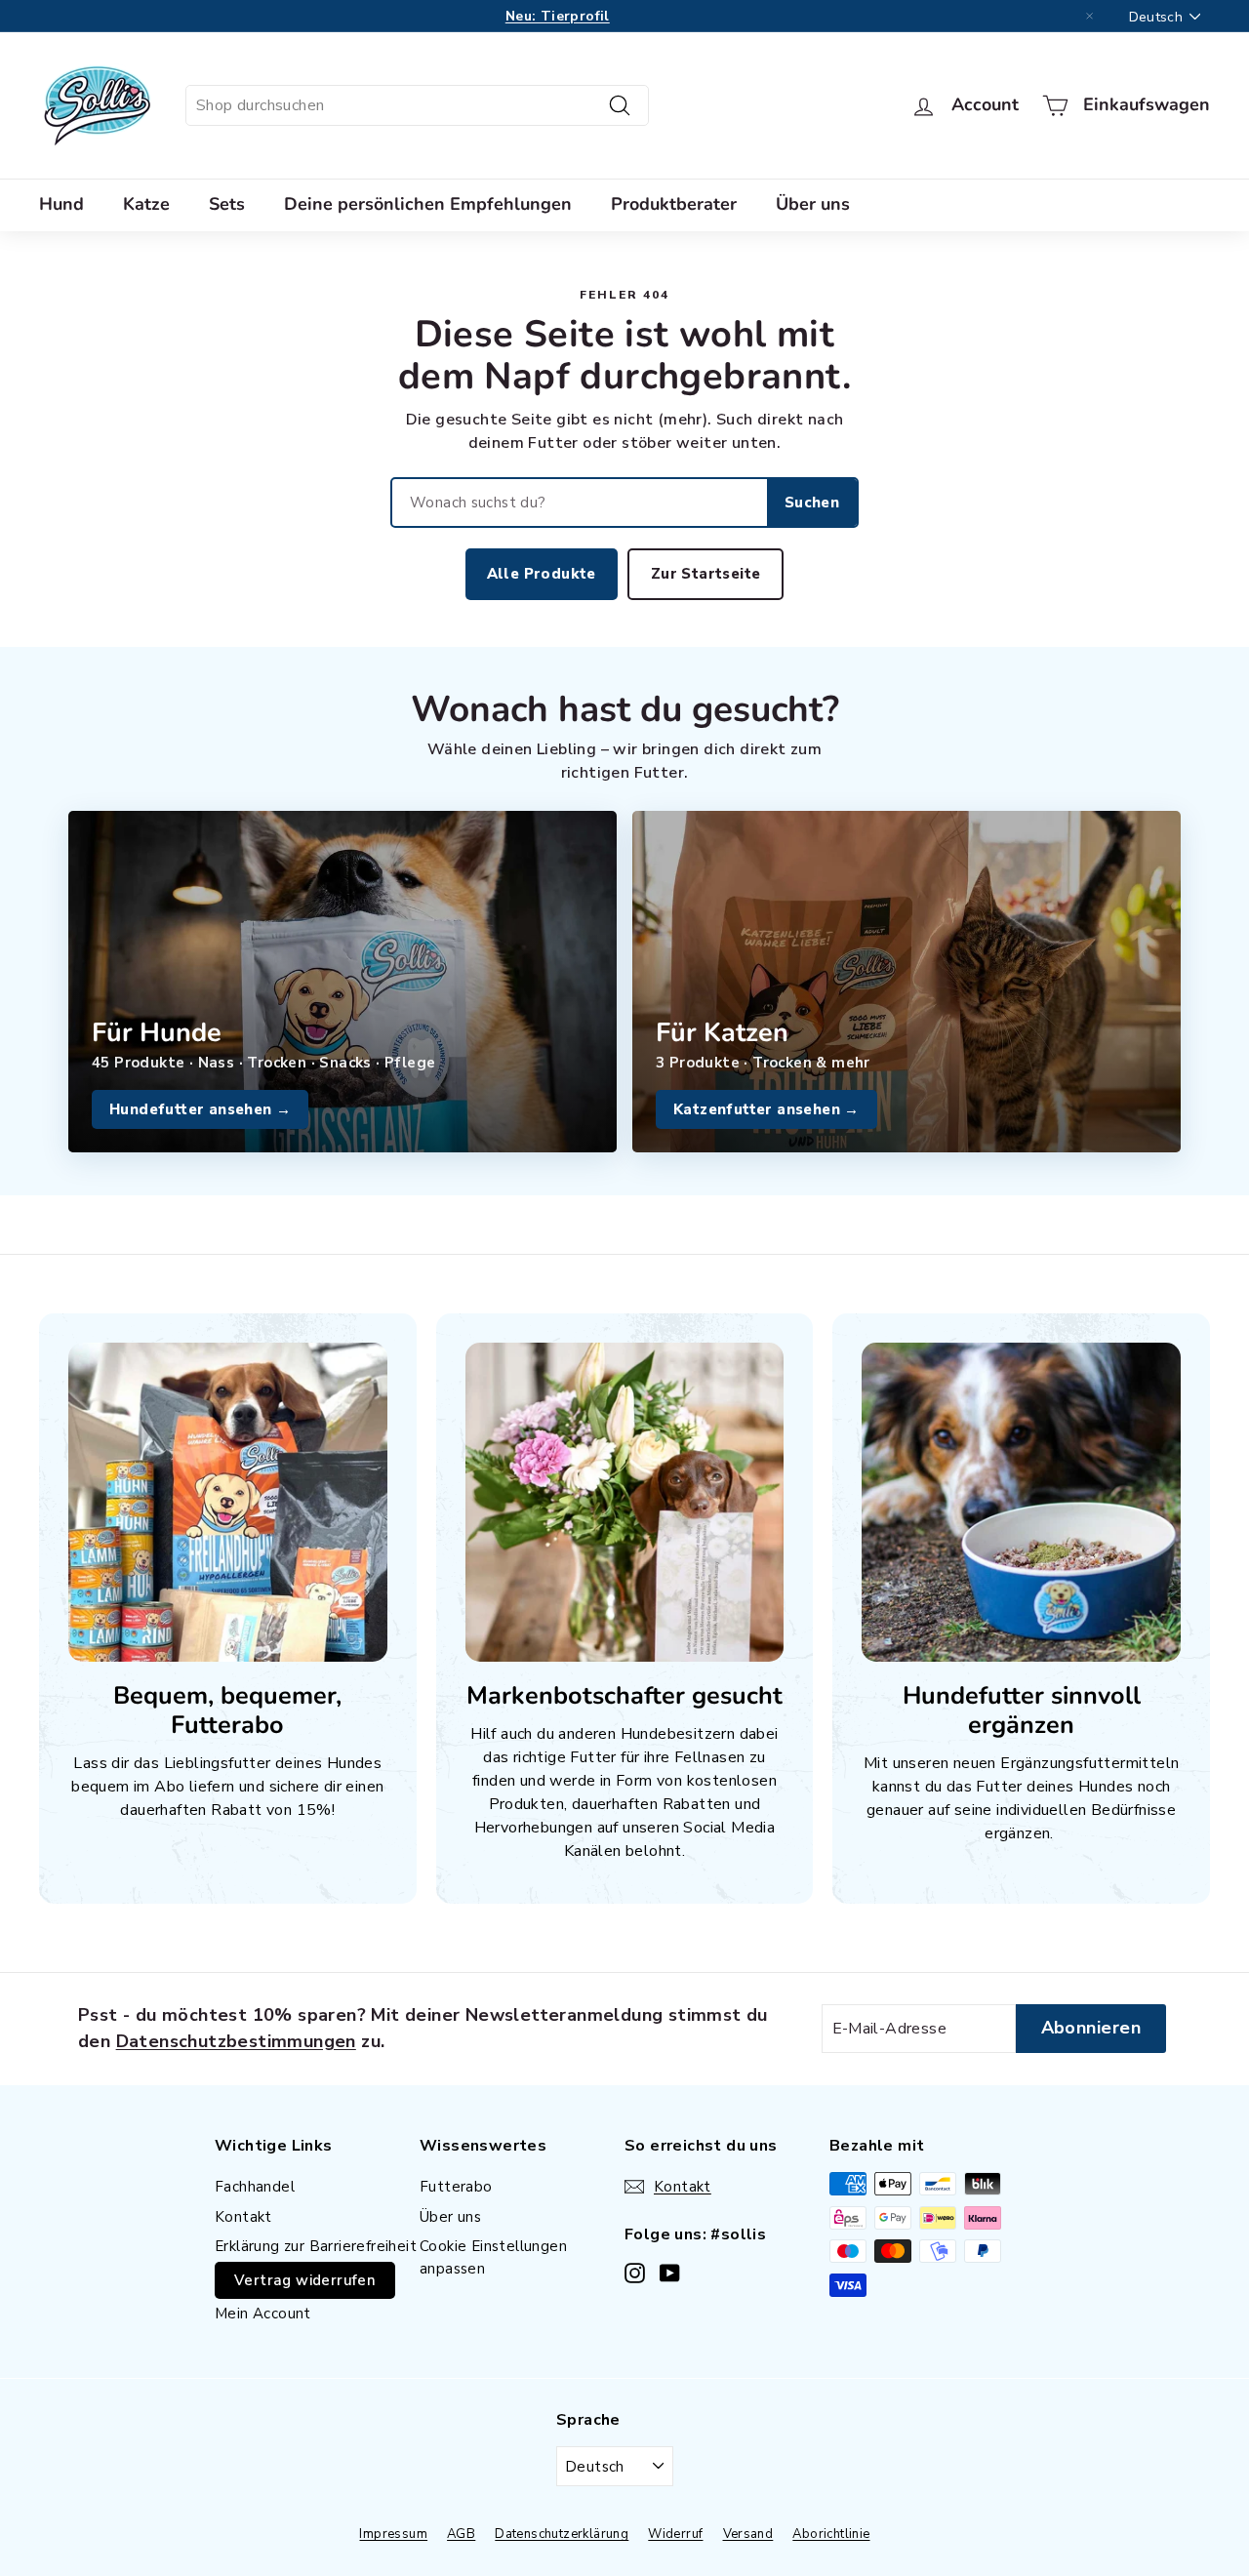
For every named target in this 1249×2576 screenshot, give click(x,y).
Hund (61, 204)
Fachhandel (255, 2187)
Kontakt (243, 2217)
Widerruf (675, 2534)
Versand (748, 2534)
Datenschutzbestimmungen (236, 2041)
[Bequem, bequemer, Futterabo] (228, 1502)
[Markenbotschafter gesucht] (625, 1502)
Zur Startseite (706, 574)
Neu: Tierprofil (558, 16)
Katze (146, 204)
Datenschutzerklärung (562, 2534)
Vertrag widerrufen (305, 2280)
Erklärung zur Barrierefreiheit (316, 2246)
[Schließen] (1090, 17)
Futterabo (456, 2187)
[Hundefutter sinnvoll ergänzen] (1021, 1502)
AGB (461, 2534)
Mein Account (263, 2314)
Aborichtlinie (831, 2534)
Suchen (812, 503)
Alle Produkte (542, 574)
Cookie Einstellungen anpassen (493, 2257)
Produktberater (674, 204)
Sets (227, 204)
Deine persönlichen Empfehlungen (428, 204)
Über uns (813, 204)
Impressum (393, 2534)
